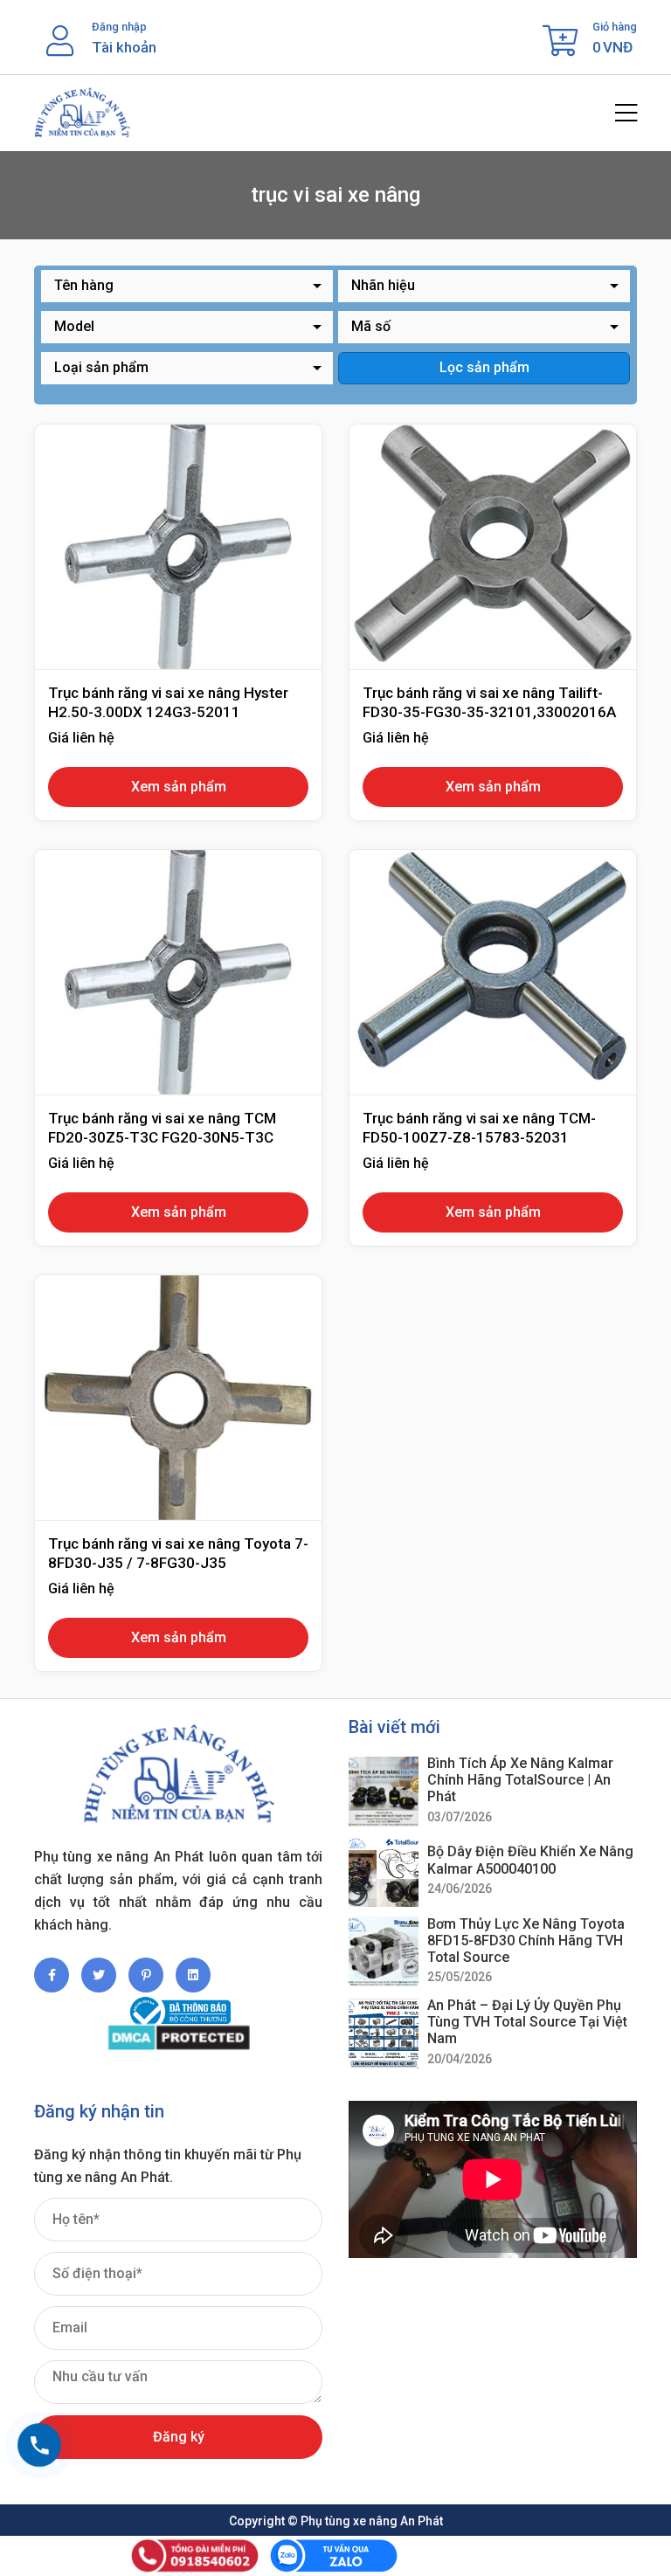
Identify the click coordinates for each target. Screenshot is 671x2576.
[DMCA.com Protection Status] (178, 2037)
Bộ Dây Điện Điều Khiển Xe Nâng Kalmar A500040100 (530, 1860)
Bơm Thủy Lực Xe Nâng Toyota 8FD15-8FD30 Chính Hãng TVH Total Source (526, 1941)
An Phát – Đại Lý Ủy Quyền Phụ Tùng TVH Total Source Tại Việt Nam (527, 2022)
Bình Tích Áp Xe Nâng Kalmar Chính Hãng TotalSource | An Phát (520, 1780)
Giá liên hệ (81, 738)
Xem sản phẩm (179, 787)
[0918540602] (39, 2445)
